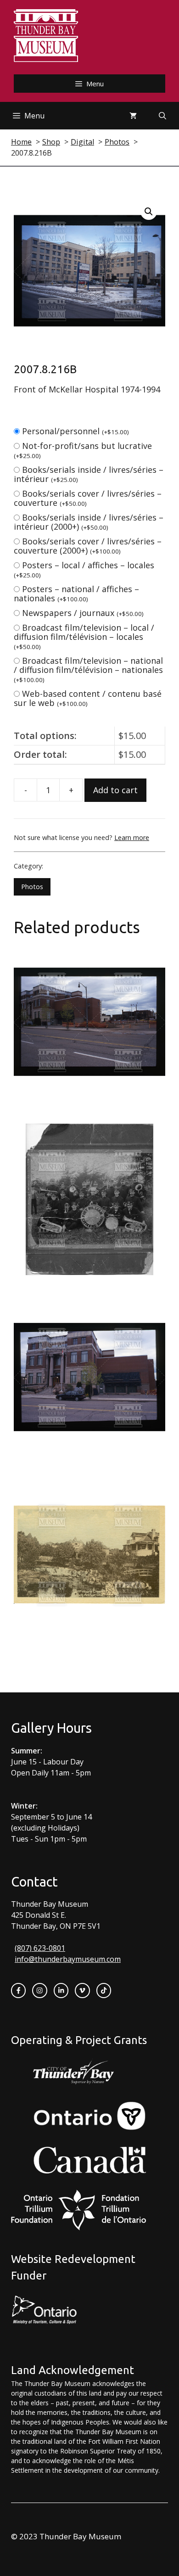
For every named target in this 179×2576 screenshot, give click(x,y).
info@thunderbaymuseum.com (68, 1959)
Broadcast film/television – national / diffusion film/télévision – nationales (88, 669)
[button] (149, 212)
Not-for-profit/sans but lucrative (83, 450)
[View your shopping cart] (133, 116)
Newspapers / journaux (83, 613)
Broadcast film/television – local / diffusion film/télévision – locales (84, 636)
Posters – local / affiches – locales (84, 569)
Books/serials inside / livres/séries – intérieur (89, 474)
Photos (32, 887)
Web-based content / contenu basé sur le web (88, 698)
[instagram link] (39, 1990)
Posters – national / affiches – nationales (76, 594)
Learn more (132, 837)
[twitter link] (82, 1990)
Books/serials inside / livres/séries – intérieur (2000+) (89, 522)
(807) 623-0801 (40, 1948)
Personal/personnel (76, 431)
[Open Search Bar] (162, 116)
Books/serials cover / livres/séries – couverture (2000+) (88, 546)
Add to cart (115, 790)
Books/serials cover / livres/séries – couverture (88, 498)
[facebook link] (18, 1990)
